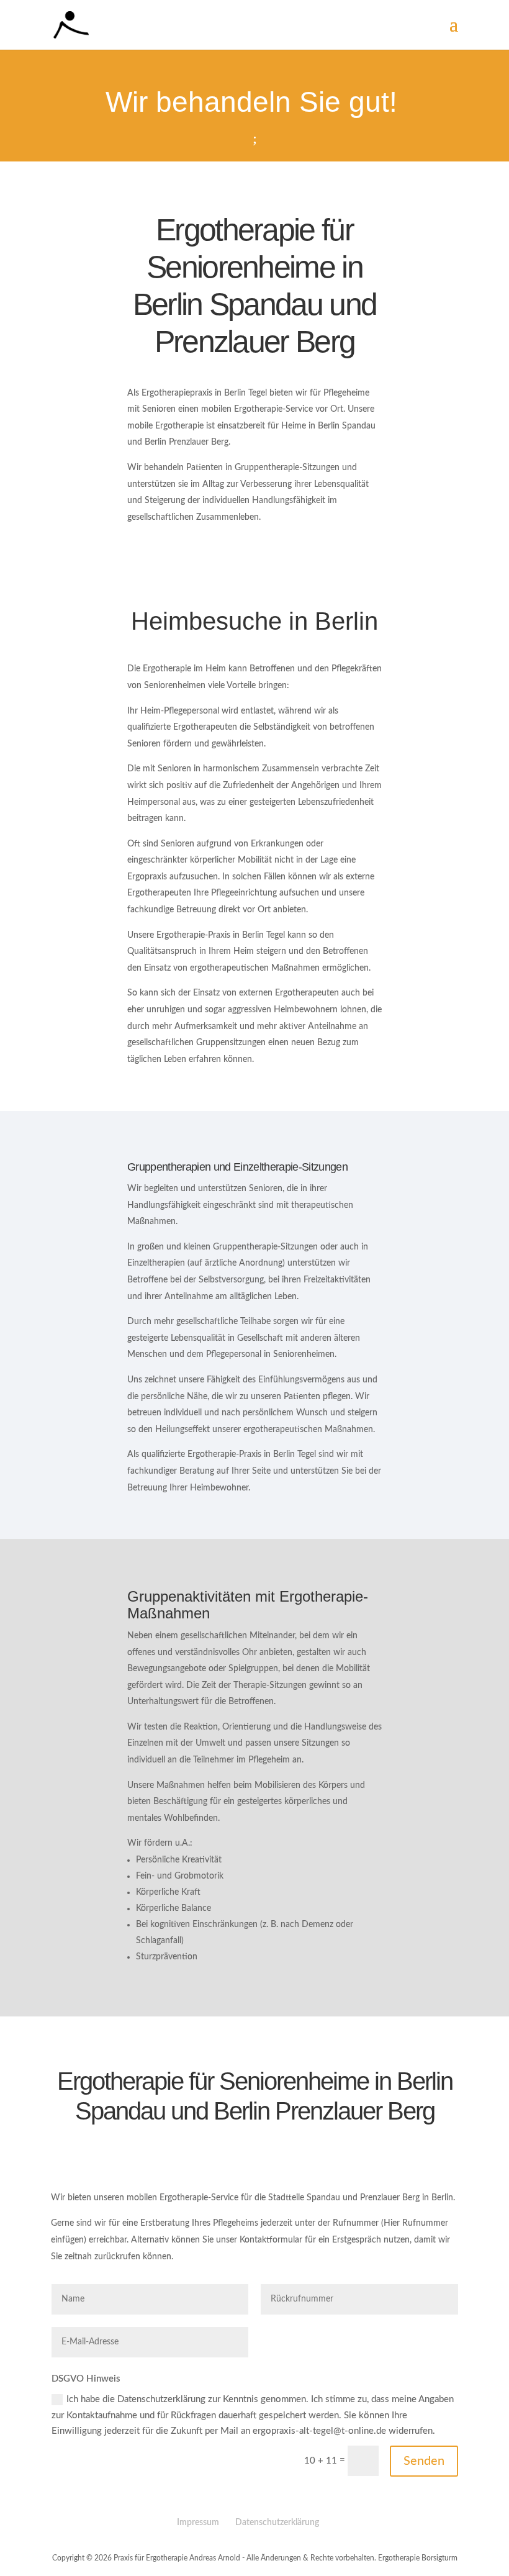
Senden (424, 2461)
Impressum (198, 2523)
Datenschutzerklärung (277, 2523)
